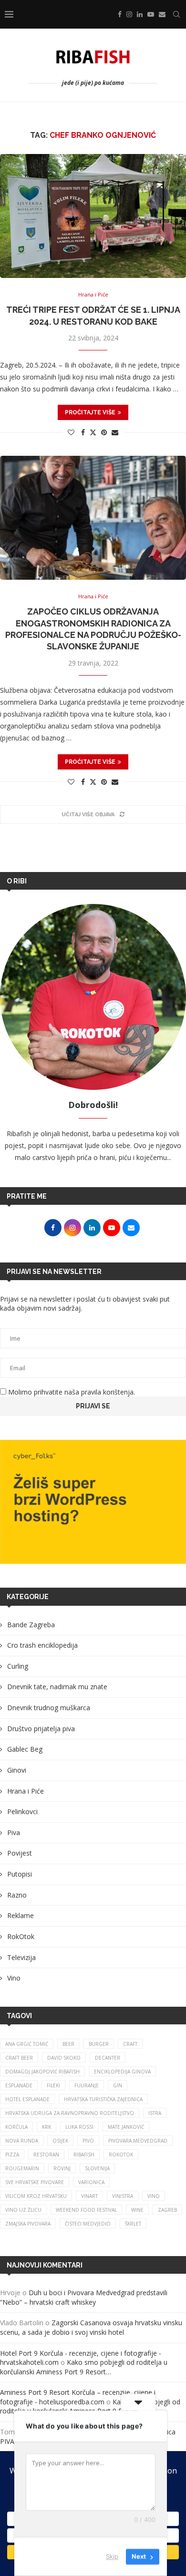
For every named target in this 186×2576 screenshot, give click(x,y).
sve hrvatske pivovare (35, 2182)
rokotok (121, 2155)
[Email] (162, 14)
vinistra (123, 2196)
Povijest (20, 1853)
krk (46, 2127)
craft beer (19, 2058)
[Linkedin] (140, 14)
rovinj (62, 2168)
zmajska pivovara (28, 2224)
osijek (60, 2141)
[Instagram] (129, 14)
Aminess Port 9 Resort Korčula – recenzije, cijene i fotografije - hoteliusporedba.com (78, 2397)
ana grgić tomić (27, 2044)
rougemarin (22, 2168)
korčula (16, 2127)
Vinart (89, 2196)
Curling (18, 1666)
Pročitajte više (90, 412)
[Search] (176, 14)
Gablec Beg (25, 1749)
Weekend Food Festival (86, 2210)
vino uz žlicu (23, 2210)
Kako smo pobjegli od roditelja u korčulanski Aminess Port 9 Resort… (84, 2367)
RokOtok (21, 1936)
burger (99, 2044)
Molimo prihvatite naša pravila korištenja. (71, 1392)
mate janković (126, 2127)
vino (154, 2196)
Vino (14, 1978)
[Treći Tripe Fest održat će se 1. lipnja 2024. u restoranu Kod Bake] (93, 216)
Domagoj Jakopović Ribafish (42, 2072)
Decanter (108, 2058)
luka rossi (79, 2127)
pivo (88, 2141)
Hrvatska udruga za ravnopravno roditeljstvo (70, 2113)
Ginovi (17, 1770)
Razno (17, 1895)
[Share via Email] (115, 432)
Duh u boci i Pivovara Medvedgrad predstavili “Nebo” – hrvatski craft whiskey (84, 2297)
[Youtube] (151, 14)
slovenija (97, 2168)
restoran (46, 2155)
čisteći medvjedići (88, 2224)
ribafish (84, 2155)
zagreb (167, 2210)
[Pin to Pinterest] (104, 432)
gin (118, 2085)
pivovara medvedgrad (138, 2141)
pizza (12, 2155)
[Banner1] (93, 1502)
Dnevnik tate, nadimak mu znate (57, 1687)
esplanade (19, 2085)
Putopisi (20, 1874)
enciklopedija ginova (122, 2072)
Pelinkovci (22, 1811)
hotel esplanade (27, 2099)
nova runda (22, 2141)
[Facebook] (120, 14)
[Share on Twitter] (93, 432)
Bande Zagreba (31, 1625)
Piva (14, 1832)
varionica (91, 2182)
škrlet (133, 2224)
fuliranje (87, 2085)
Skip (112, 2556)
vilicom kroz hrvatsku (36, 2196)
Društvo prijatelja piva (41, 1729)
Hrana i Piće (26, 1791)
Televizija (21, 1957)
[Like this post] (71, 432)
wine (137, 2210)
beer (68, 2044)
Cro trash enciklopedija (42, 1645)
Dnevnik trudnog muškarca (49, 1708)
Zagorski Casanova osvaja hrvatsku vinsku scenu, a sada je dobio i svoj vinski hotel (91, 2327)
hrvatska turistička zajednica (103, 2099)
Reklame (21, 1915)
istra (155, 2113)
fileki (53, 2085)
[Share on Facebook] (83, 432)
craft (130, 2044)
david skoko (64, 2058)
